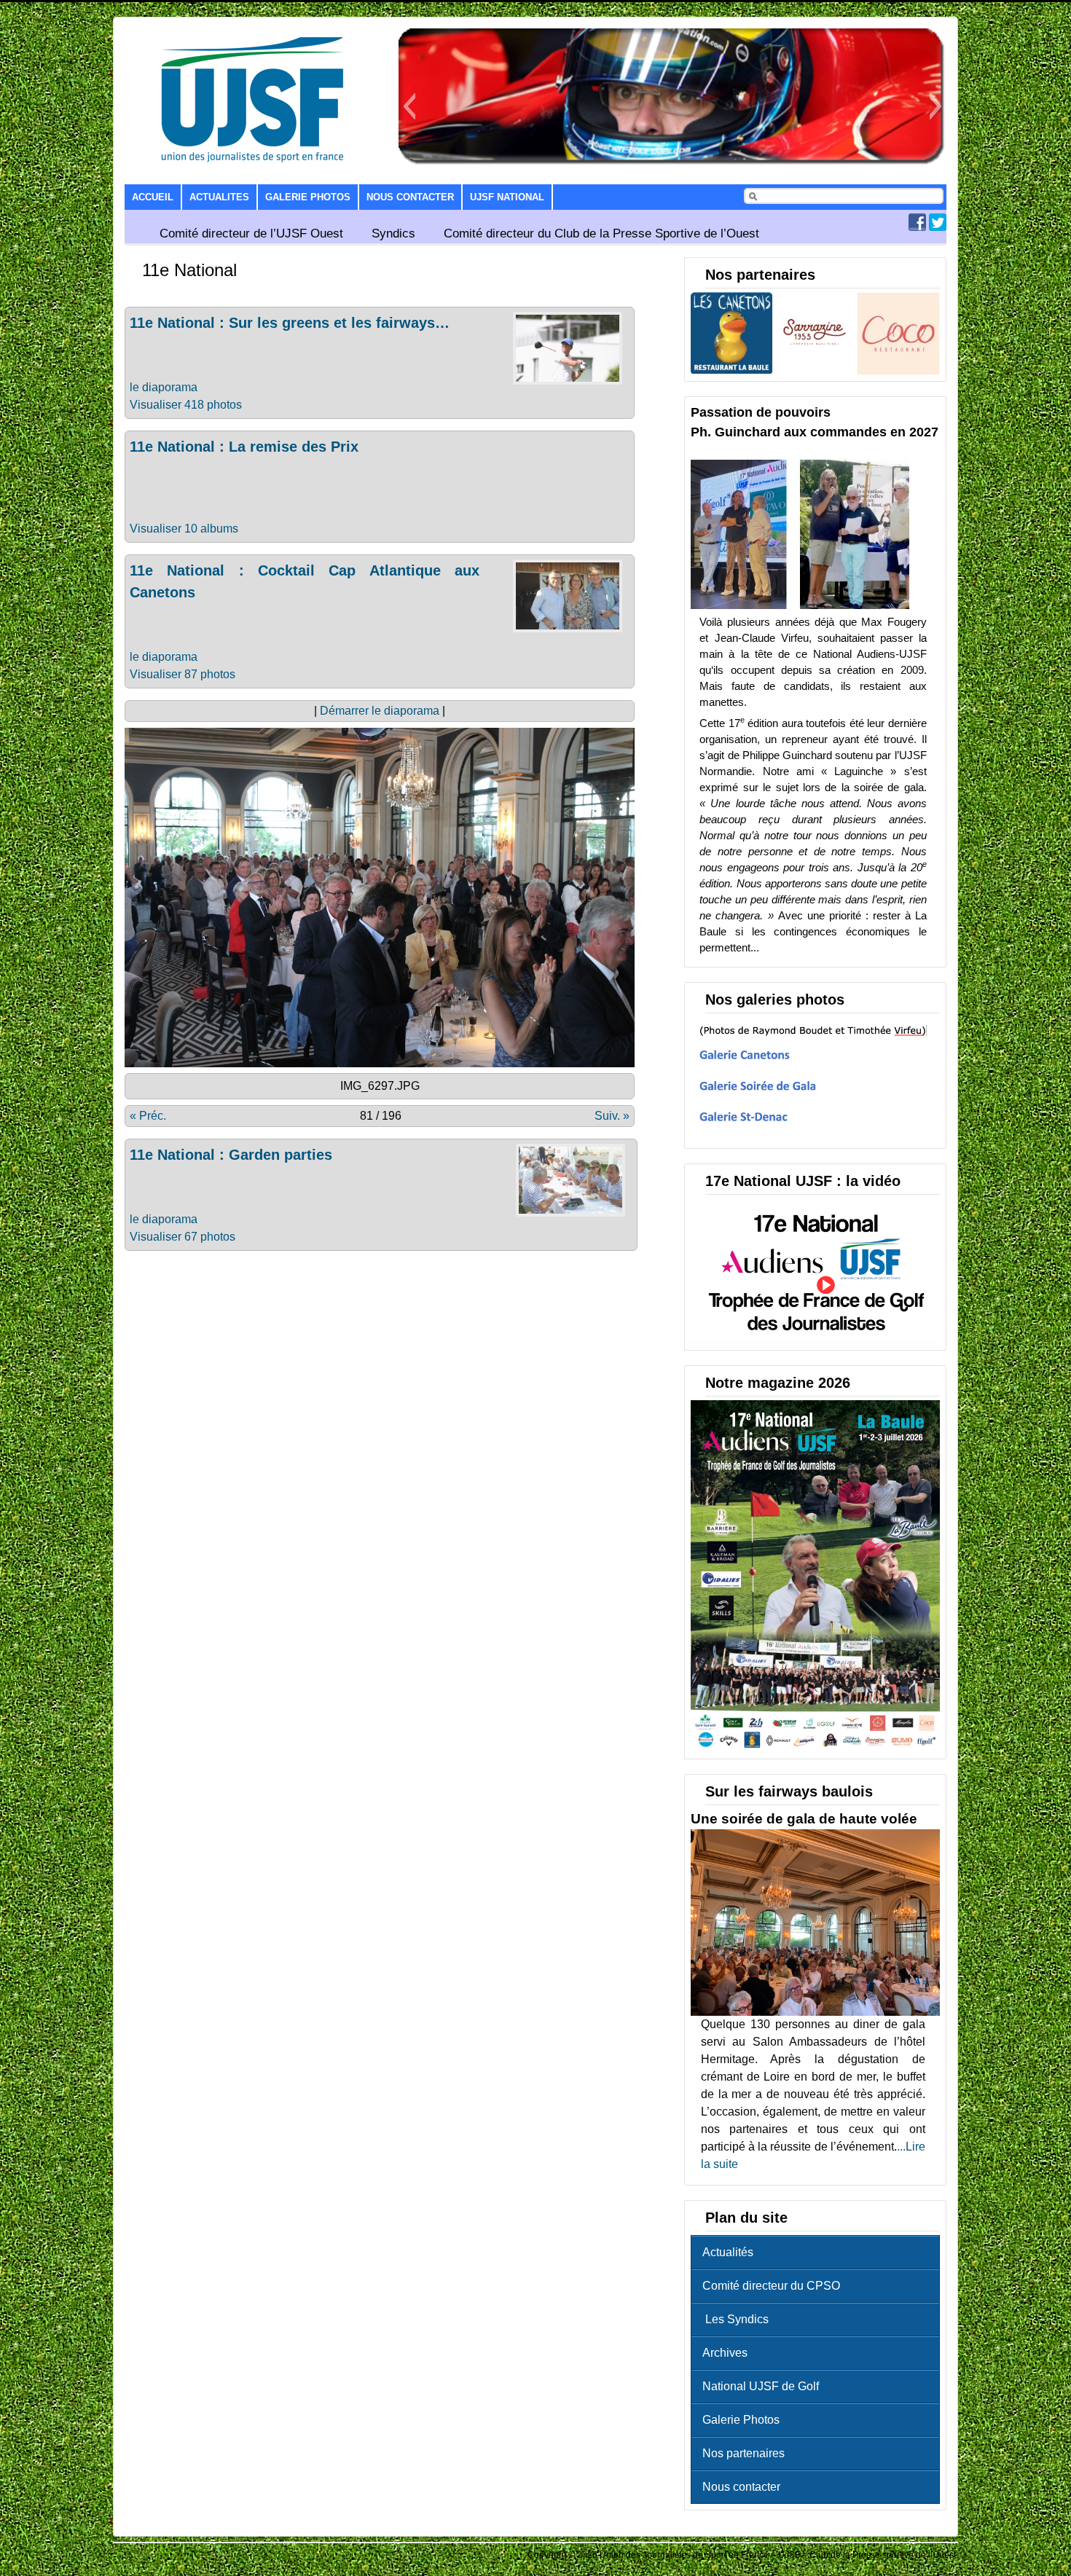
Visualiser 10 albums (184, 529)
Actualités (728, 2252)
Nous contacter (410, 197)
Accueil (153, 197)
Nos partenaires (744, 2453)
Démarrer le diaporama (380, 711)
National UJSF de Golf (761, 2386)
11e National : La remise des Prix (244, 447)
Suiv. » (612, 1116)
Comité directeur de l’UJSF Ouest (251, 233)
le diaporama (164, 387)
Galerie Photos (308, 197)
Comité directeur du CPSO (771, 2286)
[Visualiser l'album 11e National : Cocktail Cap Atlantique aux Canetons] (568, 628)
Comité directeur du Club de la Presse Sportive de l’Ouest (601, 233)
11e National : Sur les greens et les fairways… (290, 323)
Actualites (219, 197)
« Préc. (148, 1116)
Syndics (393, 233)
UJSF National (507, 197)
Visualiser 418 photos (186, 405)
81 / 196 (381, 1116)
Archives (725, 2353)
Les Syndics (735, 2319)
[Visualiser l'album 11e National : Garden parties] (570, 1213)
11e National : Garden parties (231, 1155)
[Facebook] (917, 227)
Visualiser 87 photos (183, 674)
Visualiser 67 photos (183, 1237)
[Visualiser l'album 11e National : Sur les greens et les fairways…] (568, 381)
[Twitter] (938, 227)
